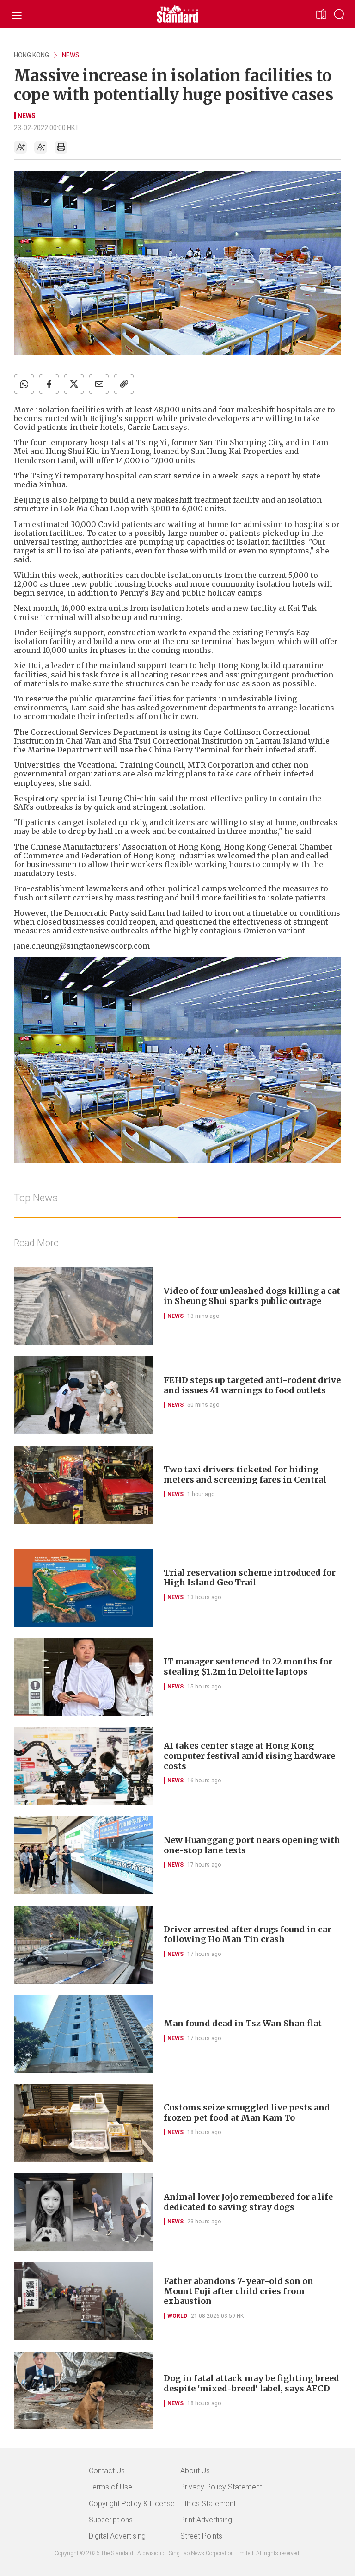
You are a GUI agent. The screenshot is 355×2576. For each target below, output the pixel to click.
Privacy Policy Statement (221, 2487)
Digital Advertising (117, 2536)
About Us (195, 2471)
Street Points (201, 2536)
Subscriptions (111, 2520)
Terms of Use (110, 2487)
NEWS (71, 55)
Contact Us (107, 2471)
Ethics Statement (208, 2504)
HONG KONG (31, 55)
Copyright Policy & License (132, 2504)
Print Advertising (206, 2520)
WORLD (177, 2316)
